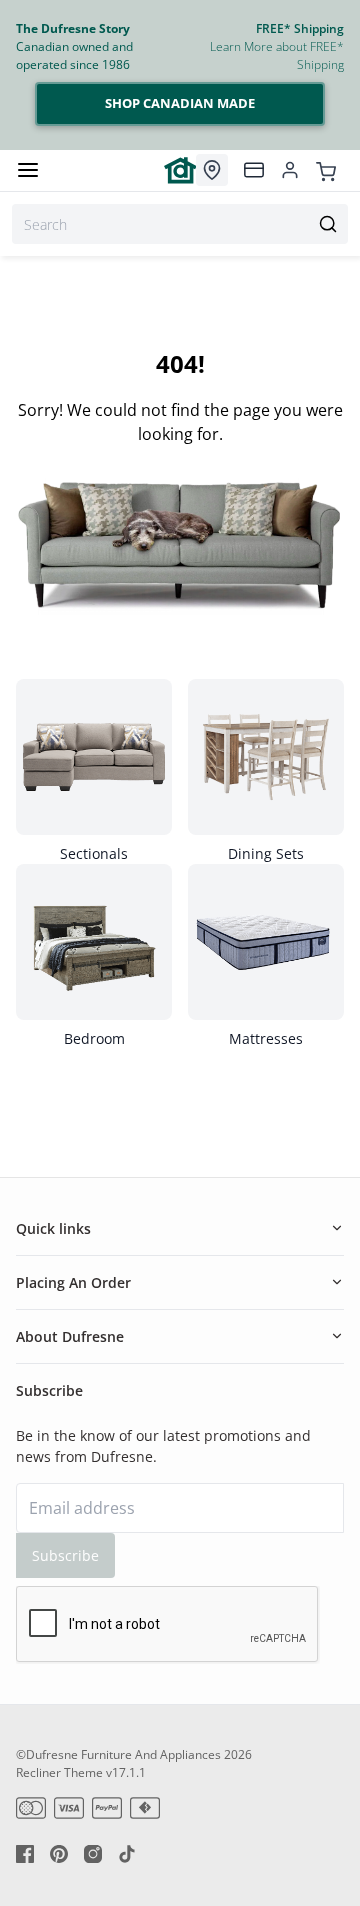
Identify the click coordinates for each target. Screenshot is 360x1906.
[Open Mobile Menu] (28, 170)
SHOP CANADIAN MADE (180, 103)
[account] (290, 170)
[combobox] (180, 224)
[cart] (326, 170)
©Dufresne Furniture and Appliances (118, 1754)
